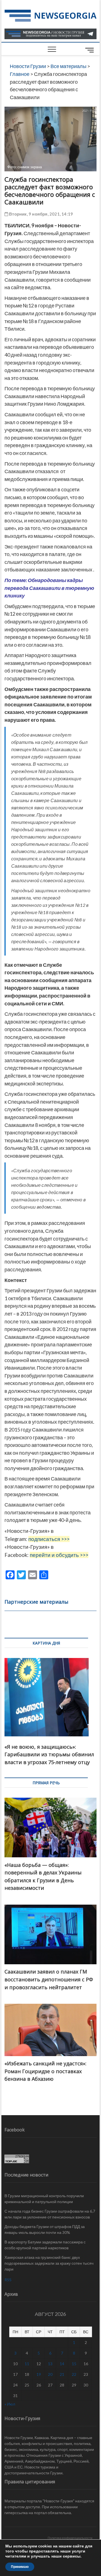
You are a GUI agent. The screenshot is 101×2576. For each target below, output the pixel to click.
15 (74, 2364)
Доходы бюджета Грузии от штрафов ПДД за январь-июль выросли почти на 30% (45, 2229)
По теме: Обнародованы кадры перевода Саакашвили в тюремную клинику (49, 588)
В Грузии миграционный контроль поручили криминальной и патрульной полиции (44, 2199)
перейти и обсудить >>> (59, 1555)
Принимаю (20, 2567)
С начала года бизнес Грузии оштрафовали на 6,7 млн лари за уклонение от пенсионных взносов (50, 2214)
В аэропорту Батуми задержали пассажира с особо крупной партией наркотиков (45, 2245)
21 (62, 2374)
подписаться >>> (49, 1539)
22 (74, 2374)
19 (39, 2374)
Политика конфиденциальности (70, 2538)
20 (50, 2374)
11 (27, 2364)
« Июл (10, 2404)
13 (50, 2364)
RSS (8, 2280)
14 (62, 2364)
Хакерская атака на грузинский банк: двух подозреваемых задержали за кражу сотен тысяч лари (49, 2263)
